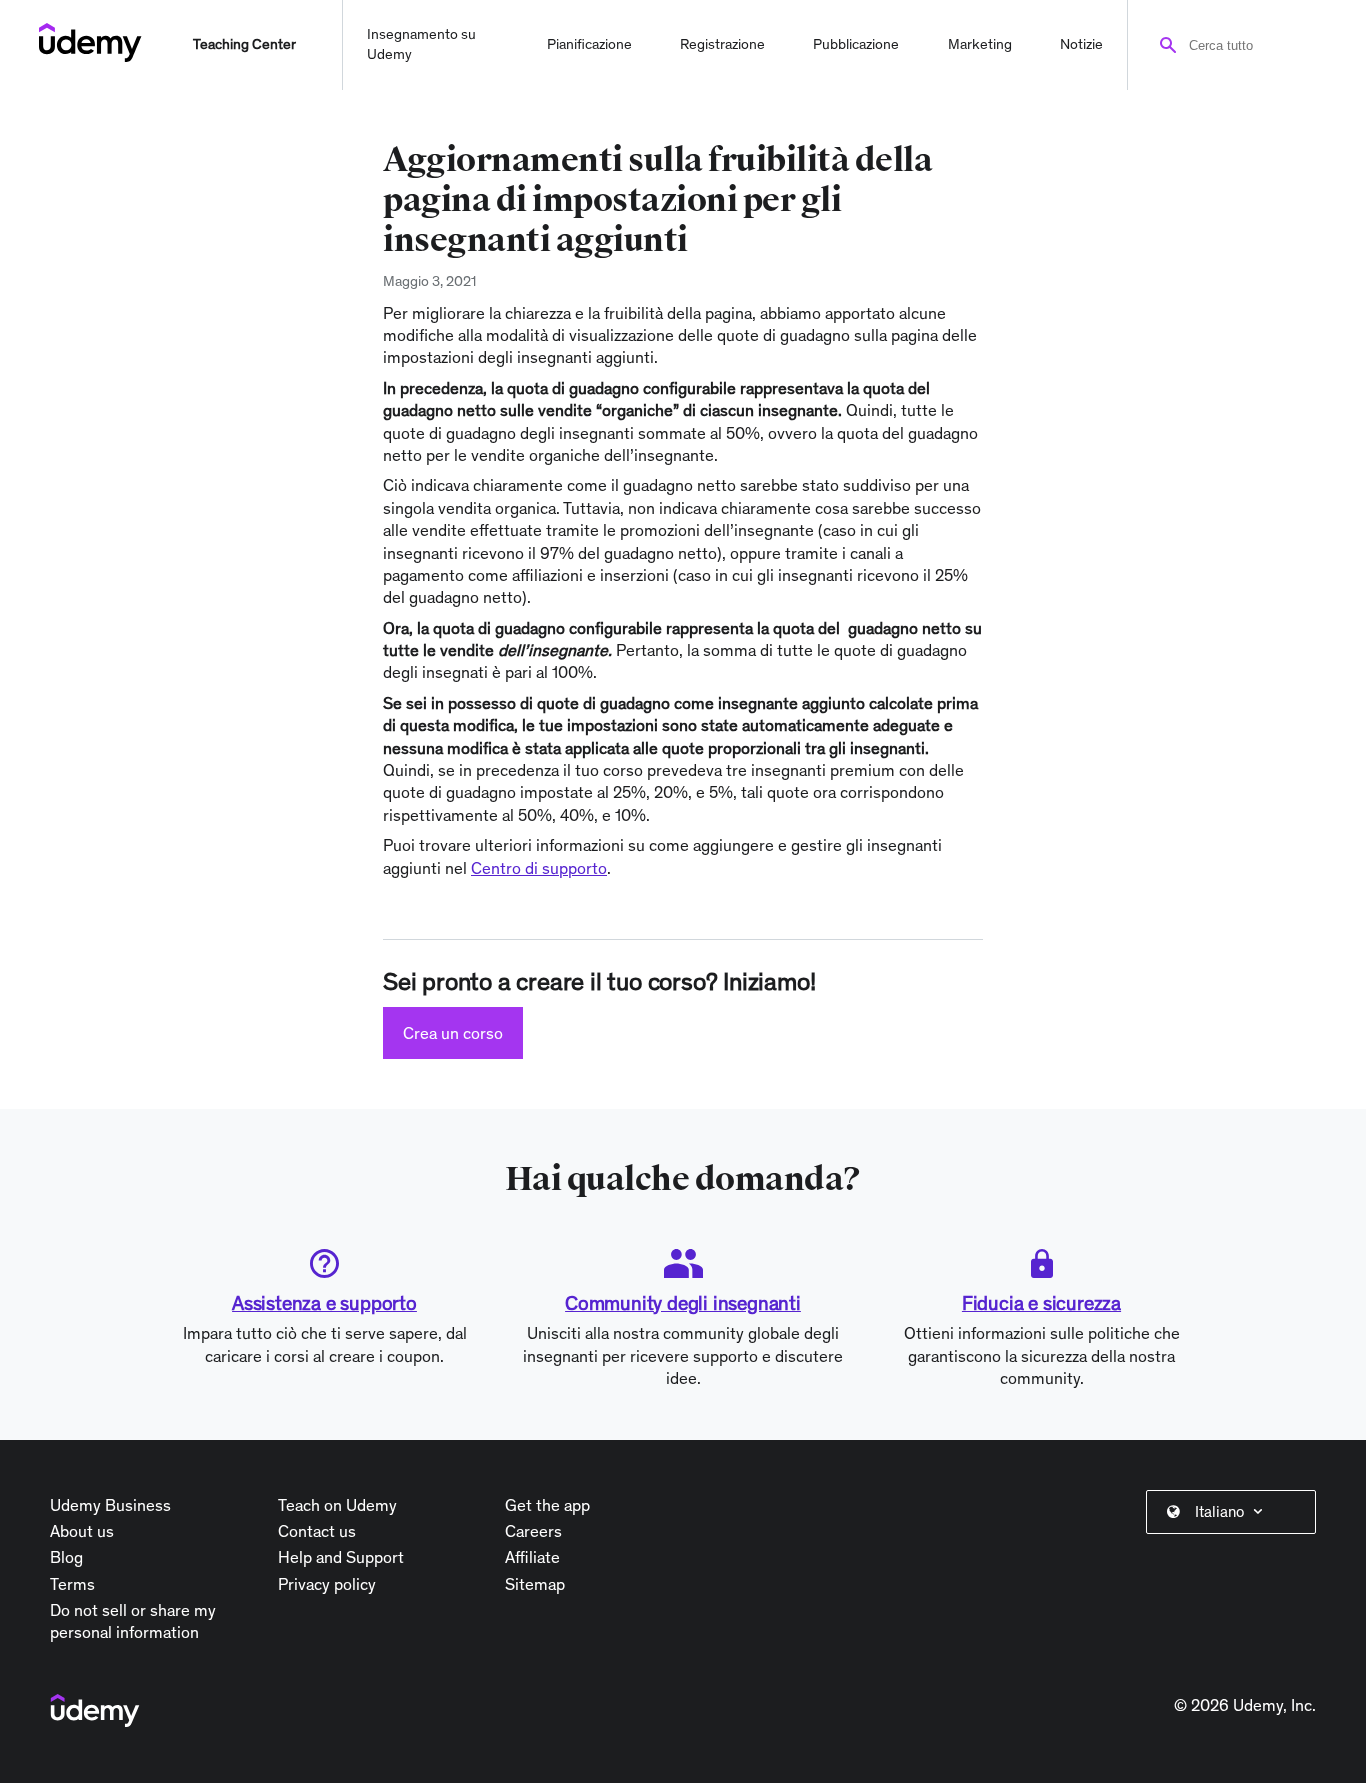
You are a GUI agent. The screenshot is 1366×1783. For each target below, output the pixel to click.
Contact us (317, 1531)
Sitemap (535, 1584)
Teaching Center (244, 44)
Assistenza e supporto (324, 1303)
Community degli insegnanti (683, 1303)
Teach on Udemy (337, 1505)
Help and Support (341, 1557)
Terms (72, 1584)
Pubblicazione (856, 44)
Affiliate (532, 1557)
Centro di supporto (539, 868)
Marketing (980, 44)
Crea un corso (453, 1033)
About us (82, 1531)
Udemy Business (110, 1505)
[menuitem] (1235, 1512)
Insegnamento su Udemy (421, 44)
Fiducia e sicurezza (1041, 1303)
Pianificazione (589, 44)
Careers (533, 1531)
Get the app (547, 1505)
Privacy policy (327, 1584)
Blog (66, 1557)
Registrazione (722, 44)
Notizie (1081, 44)
